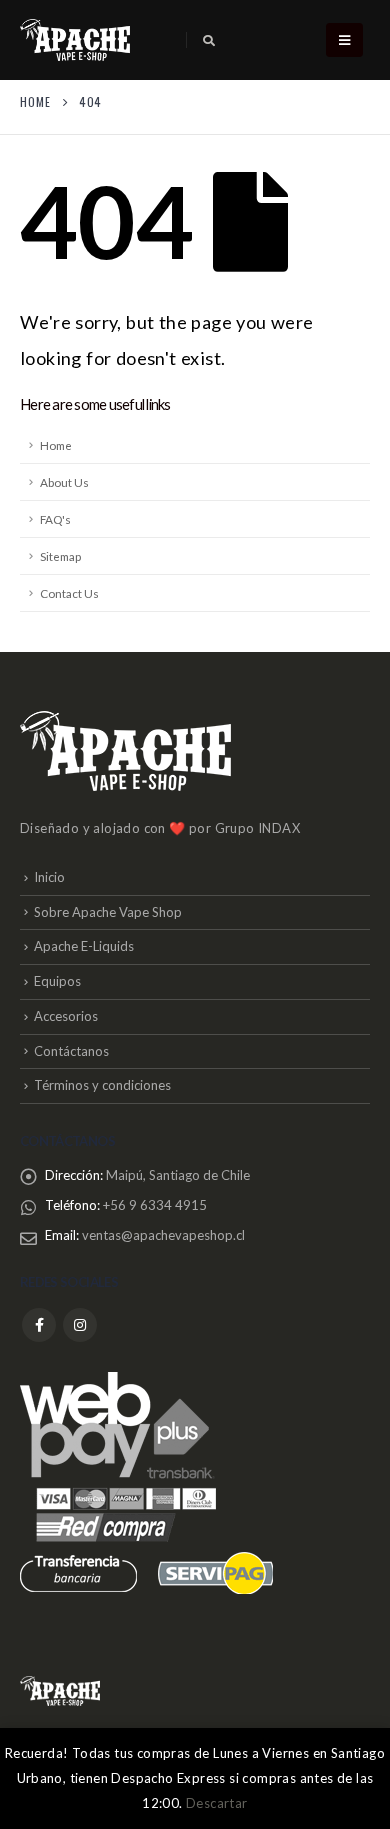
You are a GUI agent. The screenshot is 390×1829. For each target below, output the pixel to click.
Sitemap (60, 556)
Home (56, 445)
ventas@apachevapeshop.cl (163, 1235)
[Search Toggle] (208, 41)
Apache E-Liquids (84, 946)
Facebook (39, 1325)
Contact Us (69, 593)
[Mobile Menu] (344, 40)
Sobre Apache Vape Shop (108, 912)
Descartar (217, 1803)
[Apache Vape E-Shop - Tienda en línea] (75, 40)
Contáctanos (71, 1051)
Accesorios (66, 1016)
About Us (64, 482)
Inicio (49, 877)
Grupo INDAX (257, 828)
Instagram (80, 1325)
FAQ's (55, 519)
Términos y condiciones (102, 1085)
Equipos (57, 981)
